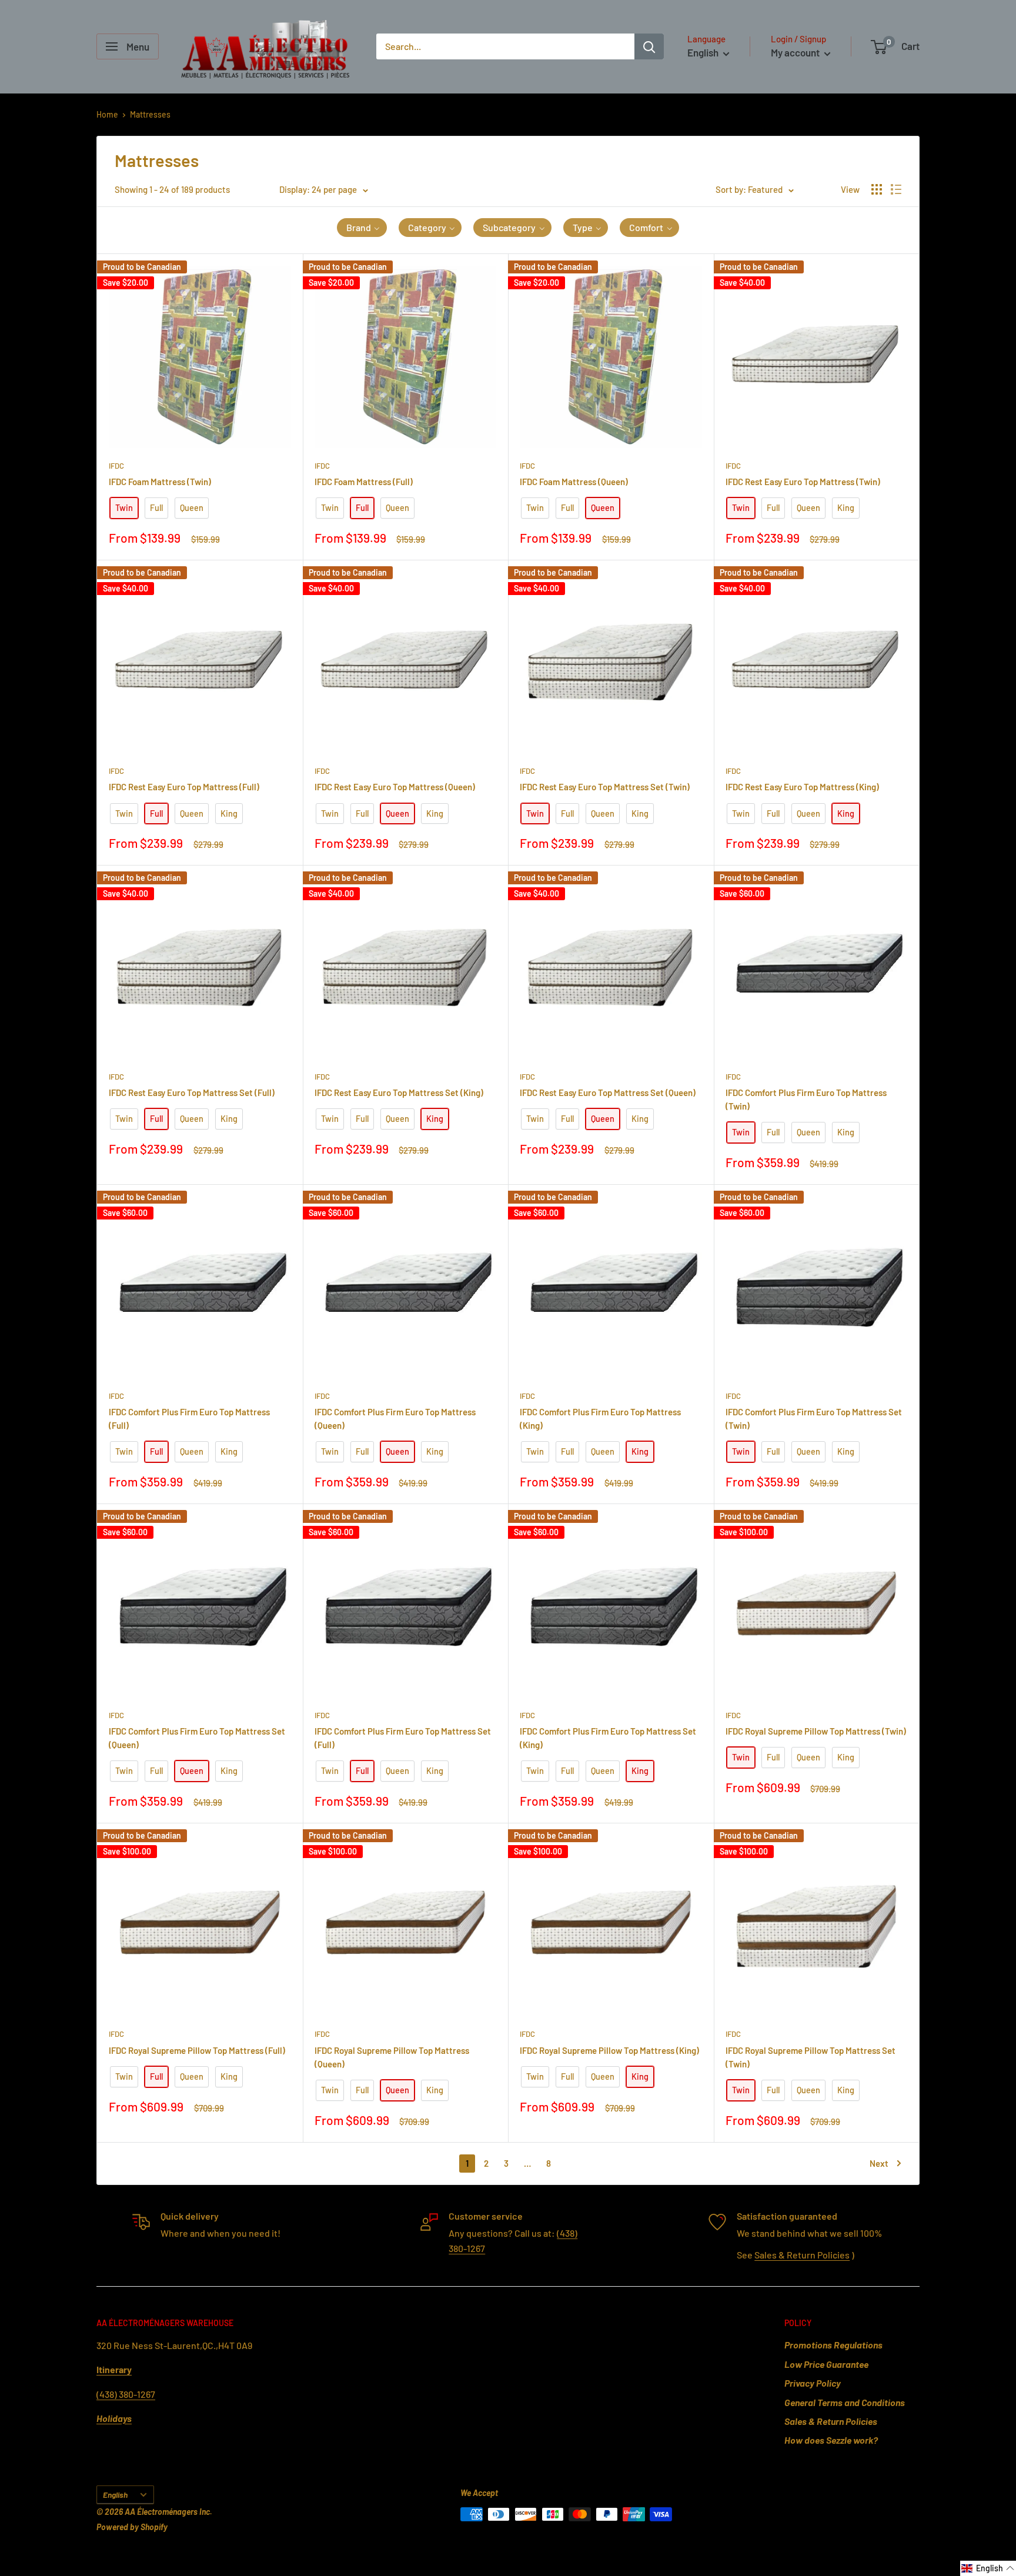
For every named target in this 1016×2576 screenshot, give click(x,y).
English (115, 2495)
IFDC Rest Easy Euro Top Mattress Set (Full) (192, 1092)
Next (879, 2163)
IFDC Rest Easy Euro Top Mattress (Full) (184, 787)
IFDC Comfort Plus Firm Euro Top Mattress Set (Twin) (814, 1419)
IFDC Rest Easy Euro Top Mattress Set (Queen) (608, 1092)
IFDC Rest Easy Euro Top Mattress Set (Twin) (605, 787)
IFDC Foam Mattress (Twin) (160, 482)
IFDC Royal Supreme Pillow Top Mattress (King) (609, 2050)
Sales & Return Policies (802, 2255)
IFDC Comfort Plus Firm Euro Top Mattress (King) (600, 1419)
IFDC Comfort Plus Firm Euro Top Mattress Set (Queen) (197, 1738)
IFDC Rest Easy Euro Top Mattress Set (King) (399, 1092)
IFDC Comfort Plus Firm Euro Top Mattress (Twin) (806, 1099)
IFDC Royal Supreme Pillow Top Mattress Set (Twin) (811, 2057)
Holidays (114, 2418)
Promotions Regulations (833, 2345)
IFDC (116, 466)
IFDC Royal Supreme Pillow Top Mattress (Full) (197, 2050)
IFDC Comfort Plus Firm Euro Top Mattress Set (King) (608, 1738)
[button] (362, 228)
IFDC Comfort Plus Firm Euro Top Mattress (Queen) (395, 1419)
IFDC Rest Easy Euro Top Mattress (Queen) (395, 787)
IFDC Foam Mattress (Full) (364, 482)
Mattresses (150, 114)
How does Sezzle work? (831, 2440)
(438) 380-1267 (126, 2394)
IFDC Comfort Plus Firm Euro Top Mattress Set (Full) (403, 1738)
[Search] (649, 46)
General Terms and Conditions (845, 2402)
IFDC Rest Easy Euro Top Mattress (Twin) (803, 482)
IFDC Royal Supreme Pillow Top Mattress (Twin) (816, 1731)
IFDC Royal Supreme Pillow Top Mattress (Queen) (392, 2057)
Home (107, 114)
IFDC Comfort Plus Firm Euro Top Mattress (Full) (189, 1419)
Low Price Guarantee (826, 2364)
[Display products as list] (896, 189)
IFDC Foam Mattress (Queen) (574, 482)
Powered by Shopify (132, 2527)
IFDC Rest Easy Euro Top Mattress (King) (802, 787)
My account (796, 52)
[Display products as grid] (877, 189)
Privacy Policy (813, 2383)
